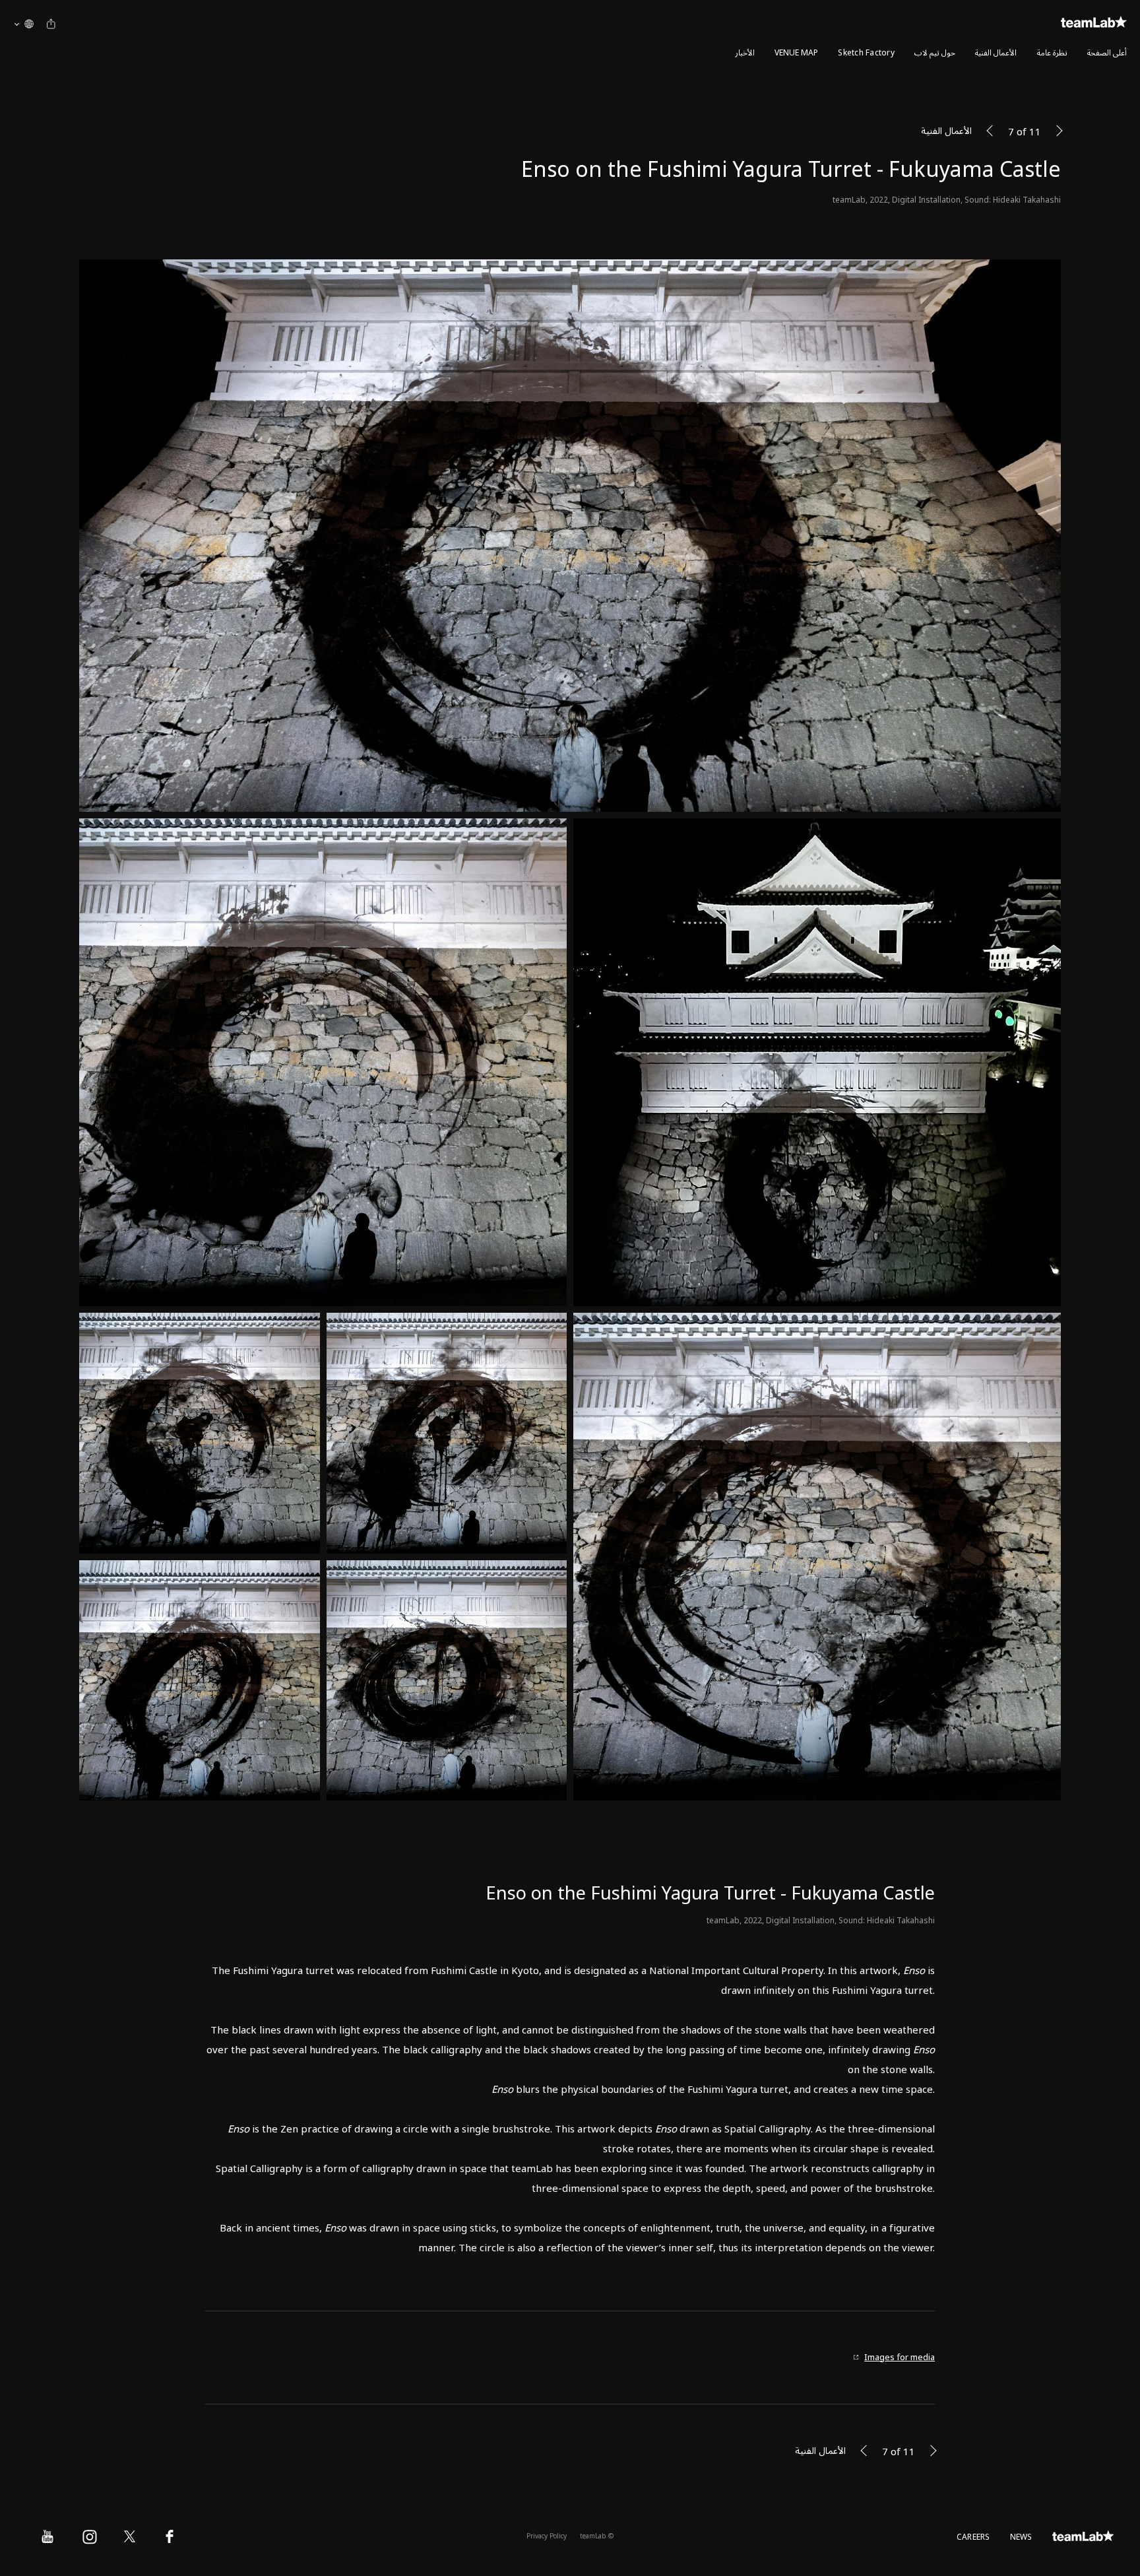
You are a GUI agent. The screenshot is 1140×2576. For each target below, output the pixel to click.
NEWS (1021, 2537)
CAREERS (973, 2537)
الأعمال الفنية (996, 53)
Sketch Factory (866, 53)
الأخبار (745, 53)
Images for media (900, 2358)
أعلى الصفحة (1107, 53)
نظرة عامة (1052, 53)
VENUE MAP (796, 53)
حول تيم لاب (935, 53)
